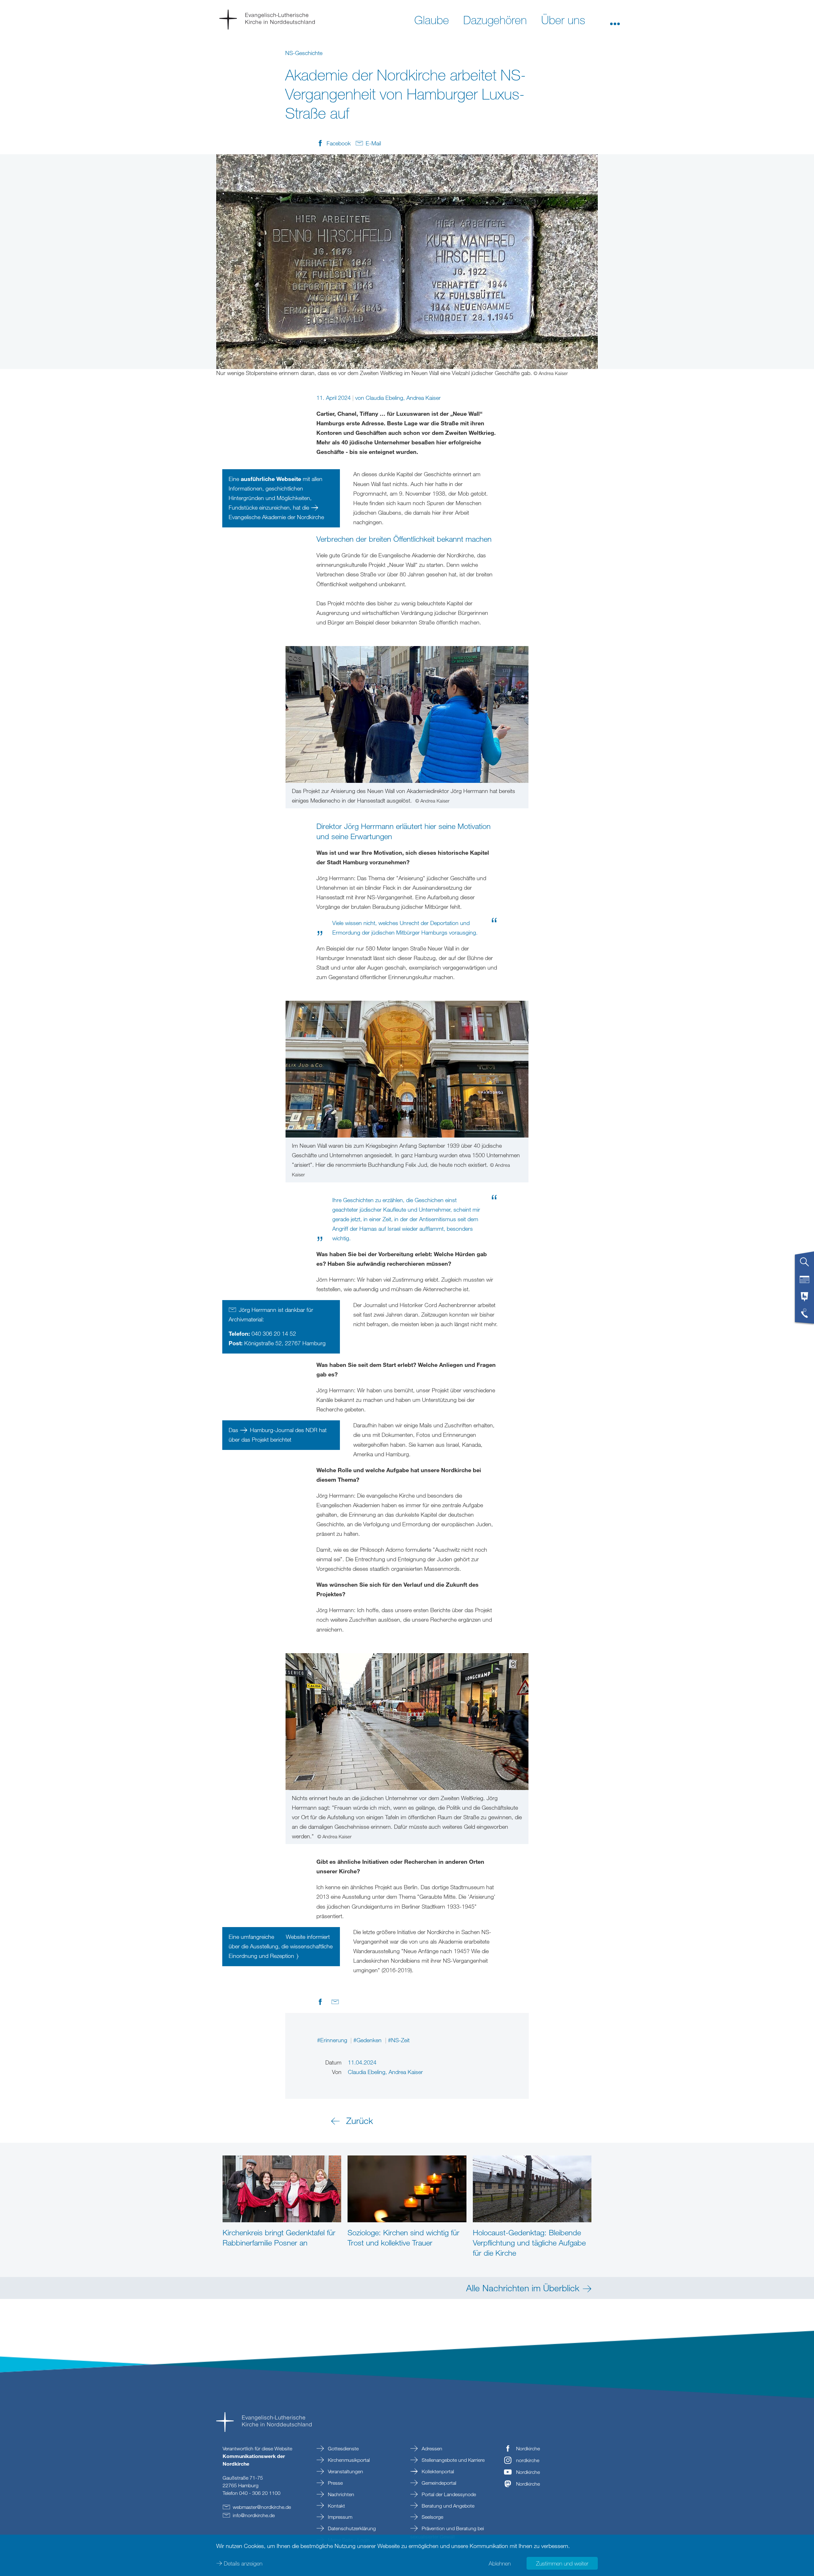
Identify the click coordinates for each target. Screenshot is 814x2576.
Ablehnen (500, 2563)
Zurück (360, 2120)
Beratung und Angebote (447, 2506)
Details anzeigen (243, 2563)
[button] (615, 19)
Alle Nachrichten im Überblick (523, 2288)
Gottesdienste (343, 2448)
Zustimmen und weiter (562, 2563)
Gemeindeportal (438, 2483)
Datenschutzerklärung (351, 2528)
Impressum (339, 2517)
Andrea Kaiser (424, 398)
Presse (335, 2483)
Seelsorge (432, 2517)
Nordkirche (528, 2448)
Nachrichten (340, 2494)
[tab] (804, 1264)
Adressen (431, 2448)
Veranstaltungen (345, 2471)
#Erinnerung (333, 2040)
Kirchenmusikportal (348, 2460)
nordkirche (528, 2460)
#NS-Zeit (399, 2040)
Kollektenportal (437, 2471)
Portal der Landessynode (448, 2494)
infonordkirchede (254, 2515)
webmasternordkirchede (262, 2507)
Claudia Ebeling (384, 398)
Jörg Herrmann (258, 1310)
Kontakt (336, 2506)
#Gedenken (368, 2040)
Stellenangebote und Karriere (452, 2460)
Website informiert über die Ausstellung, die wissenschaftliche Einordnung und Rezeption (281, 1946)
